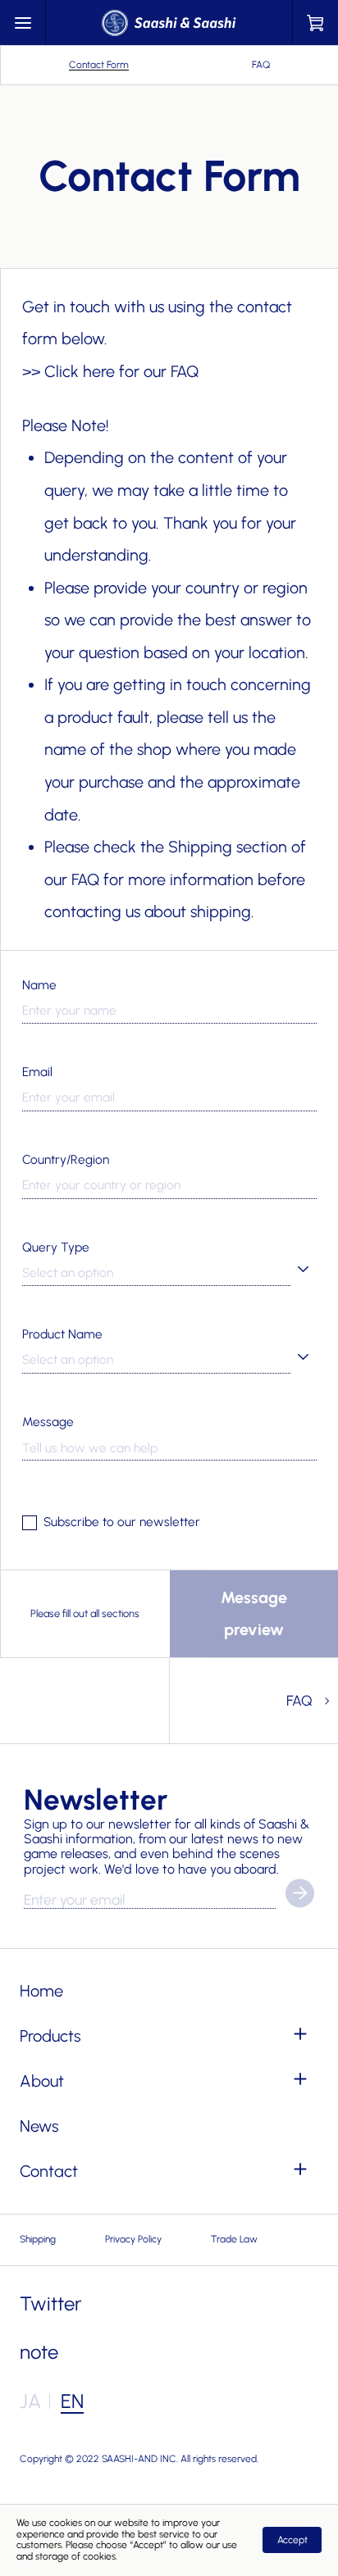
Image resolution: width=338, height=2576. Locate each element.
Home (41, 1991)
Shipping (38, 2239)
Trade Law (234, 2239)
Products (50, 2036)
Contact (49, 2171)
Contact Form (99, 65)
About (42, 2081)
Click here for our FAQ (121, 371)
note (39, 2352)
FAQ (261, 65)
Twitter (51, 2303)
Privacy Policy (133, 2239)
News (39, 2126)
